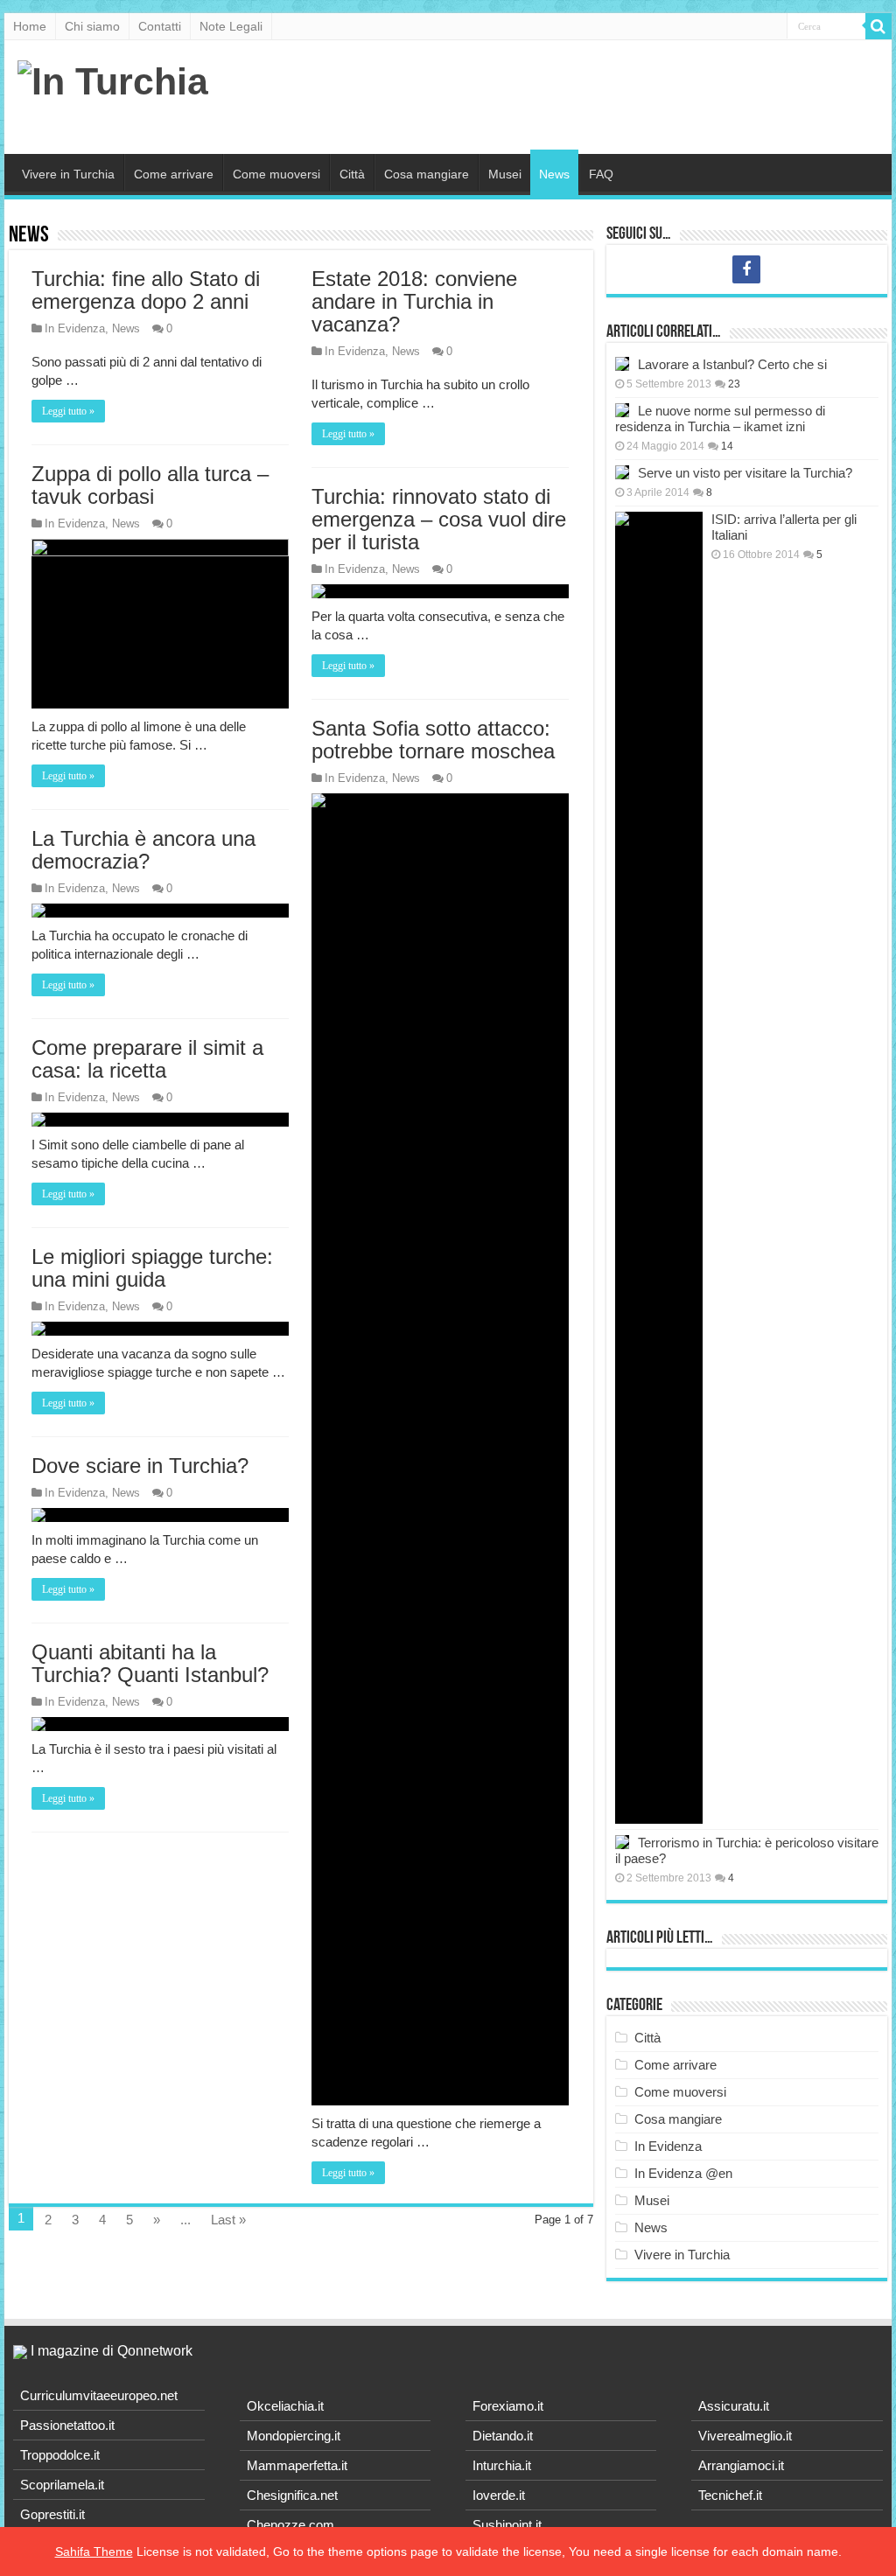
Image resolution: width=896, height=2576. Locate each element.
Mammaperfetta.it (297, 2465)
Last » (228, 2220)
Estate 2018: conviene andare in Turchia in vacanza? (414, 301)
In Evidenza (75, 328)
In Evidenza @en (683, 2173)
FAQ (601, 174)
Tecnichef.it (730, 2495)
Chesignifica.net (292, 2495)
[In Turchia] (113, 79)
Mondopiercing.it (294, 2436)
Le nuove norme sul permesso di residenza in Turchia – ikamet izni (720, 419)
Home (30, 26)
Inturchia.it (502, 2465)
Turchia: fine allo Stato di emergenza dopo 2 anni (146, 290)
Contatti (160, 26)
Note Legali (231, 26)
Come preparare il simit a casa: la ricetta (147, 1059)
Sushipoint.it (507, 2525)
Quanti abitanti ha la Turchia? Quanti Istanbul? (150, 1663)
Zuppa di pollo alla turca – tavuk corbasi (150, 485)
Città (352, 174)
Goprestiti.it (52, 2514)
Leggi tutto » (68, 411)
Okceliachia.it (285, 2406)
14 (727, 446)
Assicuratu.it (734, 2406)
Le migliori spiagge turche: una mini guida (152, 1268)
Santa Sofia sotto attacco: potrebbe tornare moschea (433, 740)
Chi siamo (92, 26)
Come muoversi (276, 174)
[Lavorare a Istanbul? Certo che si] (622, 364)
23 (734, 384)
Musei (505, 174)
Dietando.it (503, 2436)
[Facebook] (746, 269)
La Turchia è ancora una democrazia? (143, 850)
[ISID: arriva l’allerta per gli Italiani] (659, 1168)
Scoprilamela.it (62, 2485)
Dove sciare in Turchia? (140, 1466)
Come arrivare (174, 174)
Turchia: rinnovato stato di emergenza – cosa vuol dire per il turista (439, 519)
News (554, 174)
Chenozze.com (290, 2525)
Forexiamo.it (508, 2406)
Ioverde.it (499, 2495)
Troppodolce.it (60, 2455)
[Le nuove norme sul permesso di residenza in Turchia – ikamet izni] (622, 410)
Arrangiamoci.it (741, 2465)
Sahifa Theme (94, 2552)
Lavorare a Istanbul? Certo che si (732, 364)
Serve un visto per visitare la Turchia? (745, 473)
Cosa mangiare (427, 174)
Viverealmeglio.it (745, 2436)
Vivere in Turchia (68, 174)
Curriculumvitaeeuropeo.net (99, 2395)
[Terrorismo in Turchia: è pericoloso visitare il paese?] (622, 1842)
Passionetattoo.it (67, 2425)
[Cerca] (878, 26)
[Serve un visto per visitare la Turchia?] (622, 472)
